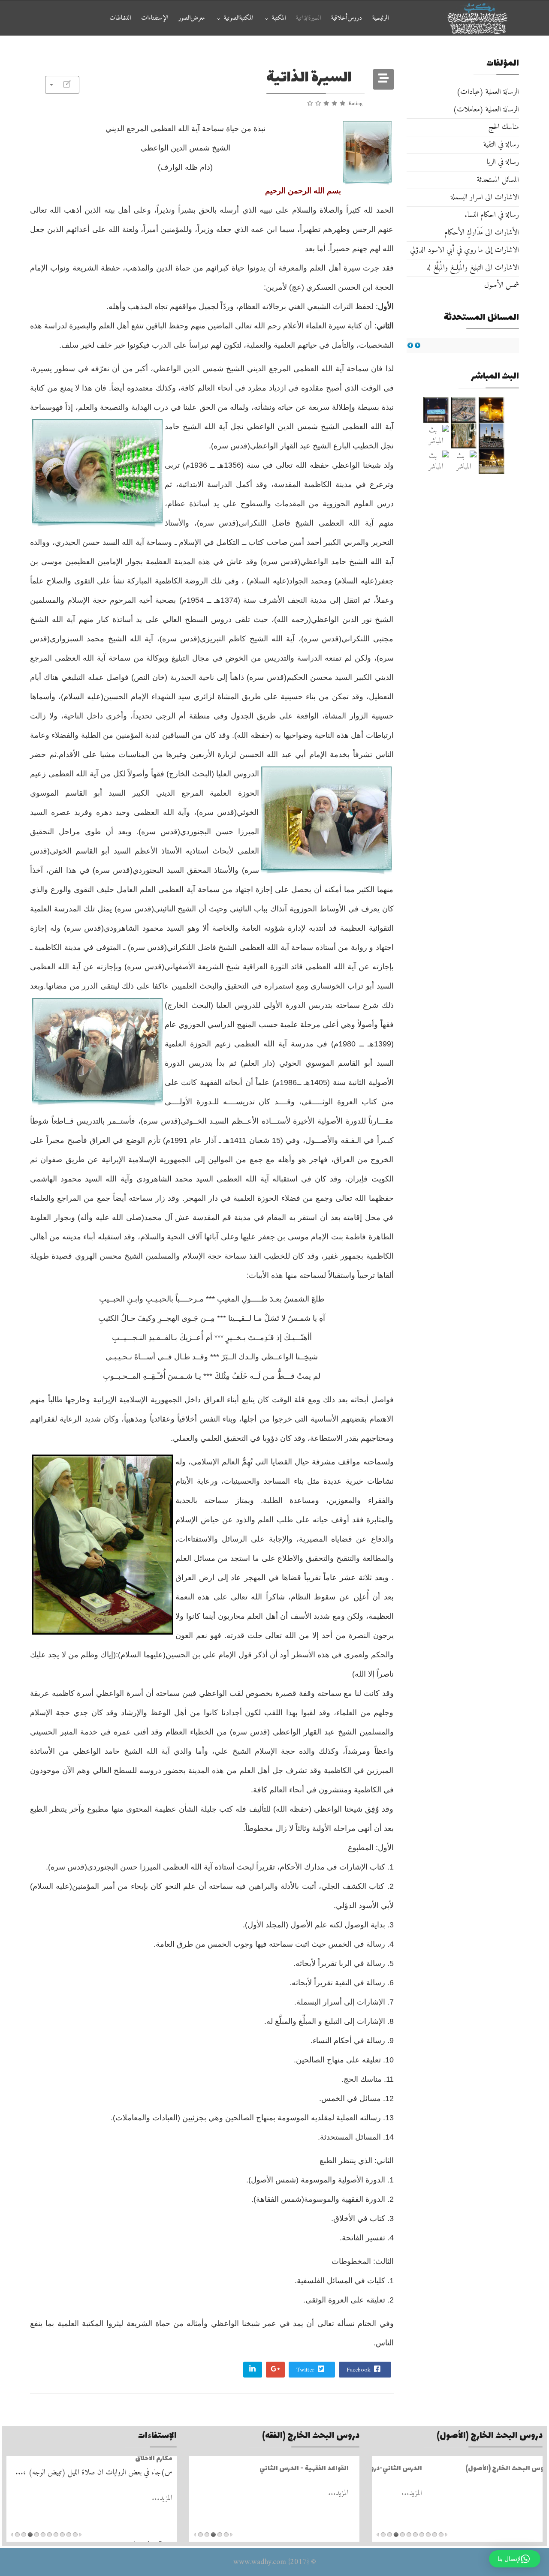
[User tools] (62, 85)
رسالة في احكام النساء (492, 215)
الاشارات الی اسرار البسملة (485, 197)
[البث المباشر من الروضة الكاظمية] (492, 436)
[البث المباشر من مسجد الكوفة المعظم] (492, 461)
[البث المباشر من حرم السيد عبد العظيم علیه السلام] (464, 461)
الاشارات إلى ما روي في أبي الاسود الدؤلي (465, 250)
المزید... (528, 2493)
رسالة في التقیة (501, 145)
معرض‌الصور (192, 18)
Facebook (359, 2370)
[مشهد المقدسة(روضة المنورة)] (464, 436)
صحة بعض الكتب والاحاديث (132, 2469)
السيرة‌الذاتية (308, 18)
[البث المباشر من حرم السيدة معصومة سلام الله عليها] (436, 461)
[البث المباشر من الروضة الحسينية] (464, 410)
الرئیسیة (380, 18)
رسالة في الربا (503, 162)
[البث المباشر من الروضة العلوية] (492, 410)
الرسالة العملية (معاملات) (486, 110)
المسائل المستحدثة (498, 180)
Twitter (306, 2370)
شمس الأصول (502, 285)
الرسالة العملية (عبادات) (488, 92)
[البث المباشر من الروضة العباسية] (436, 410)
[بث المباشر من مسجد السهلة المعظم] (436, 436)
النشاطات (120, 18)
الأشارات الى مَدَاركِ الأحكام (482, 233)
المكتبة (279, 18)
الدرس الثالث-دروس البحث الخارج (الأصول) (475, 2469)
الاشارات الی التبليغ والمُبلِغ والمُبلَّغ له (473, 268)
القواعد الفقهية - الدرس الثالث (310, 2469)
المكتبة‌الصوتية (238, 18)
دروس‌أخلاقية (347, 18)
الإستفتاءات (155, 18)
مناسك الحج (504, 127)
